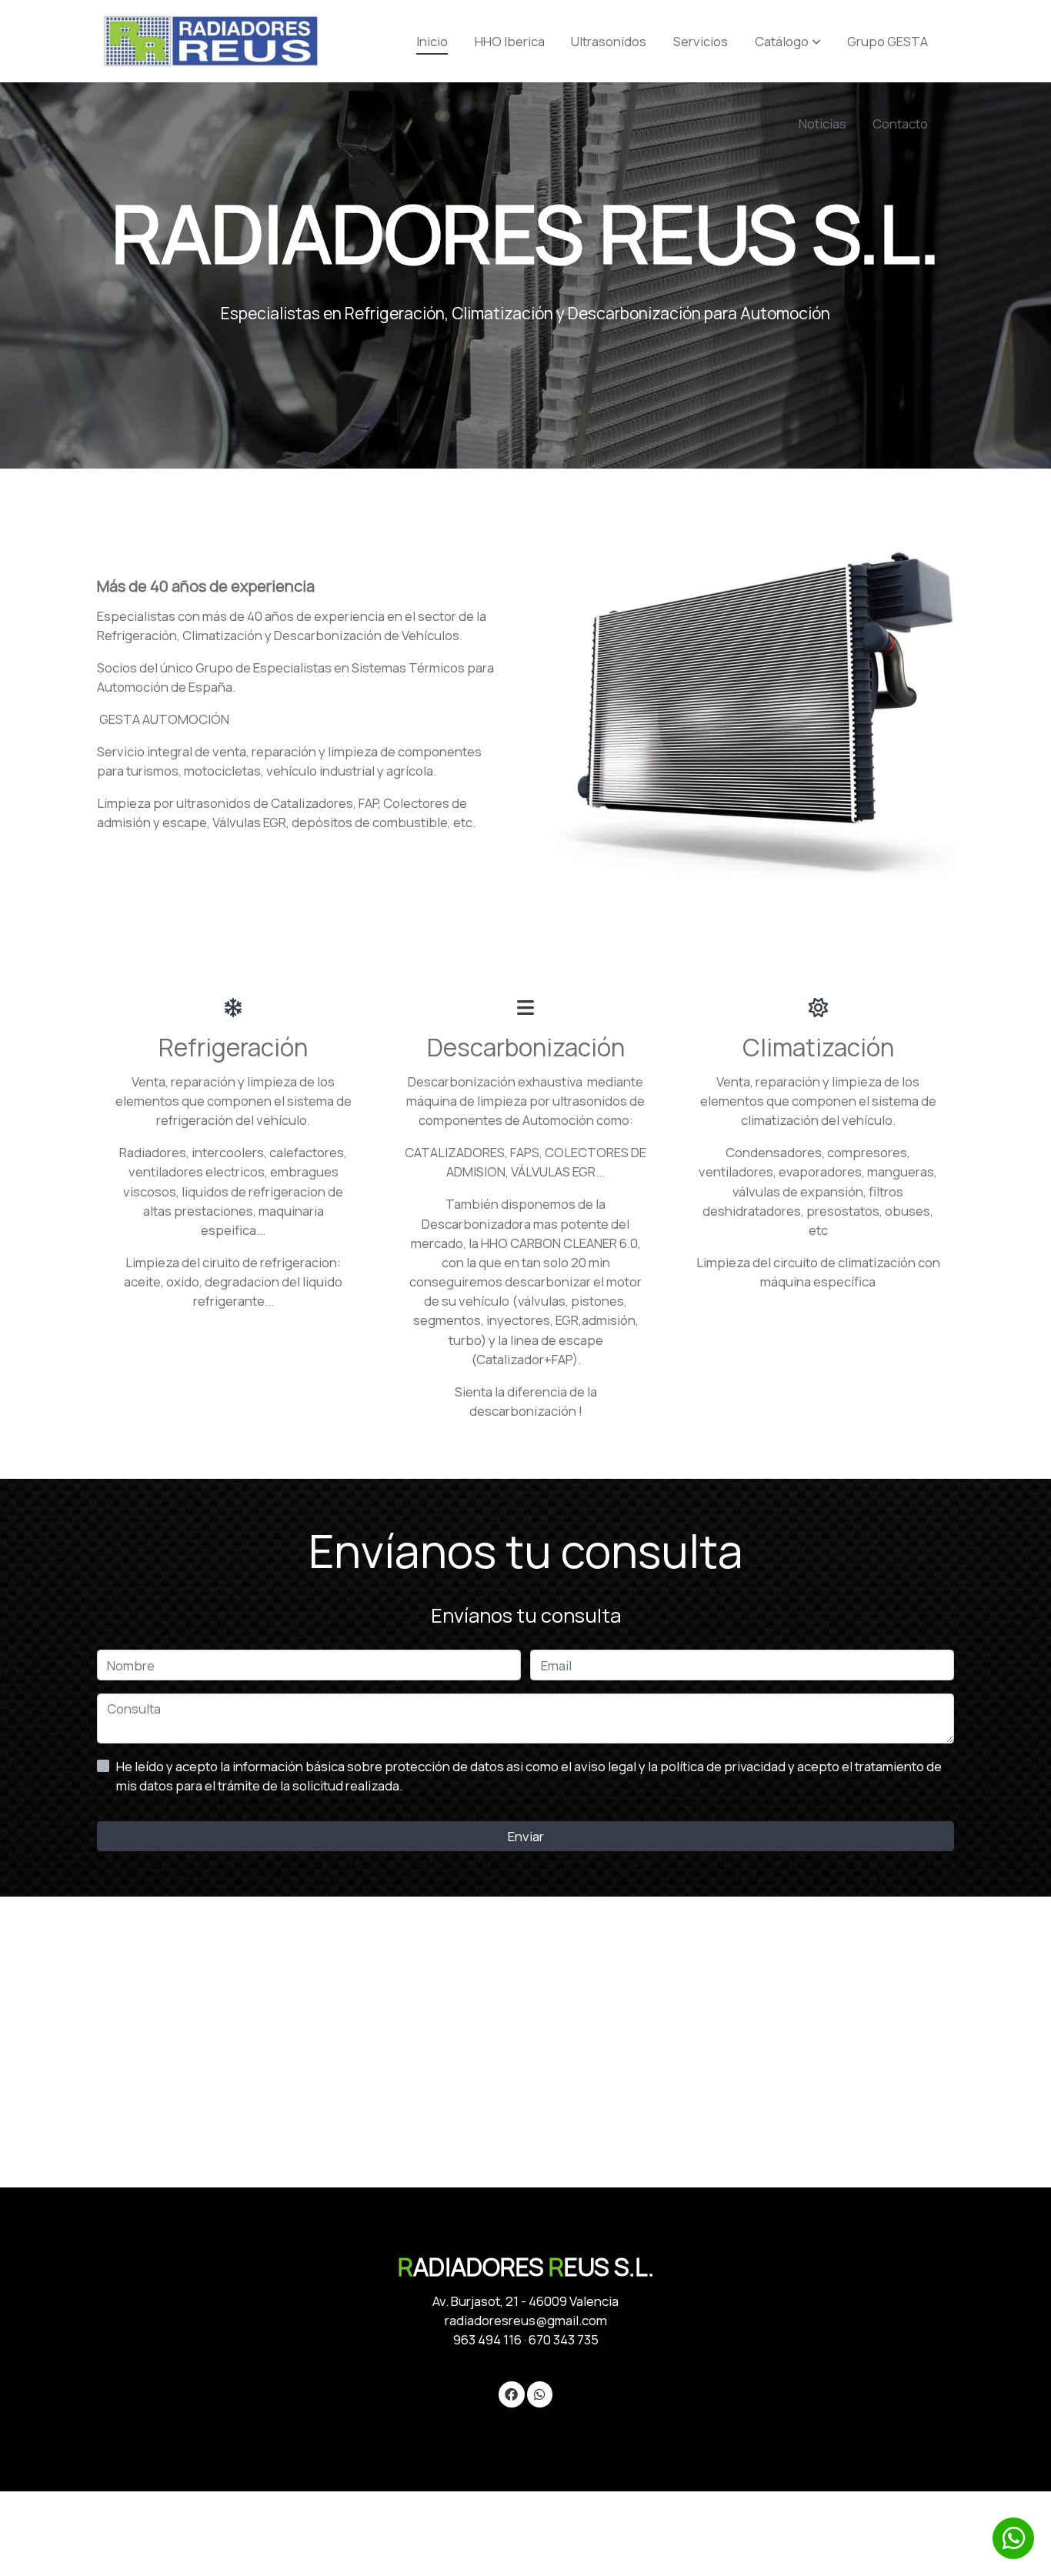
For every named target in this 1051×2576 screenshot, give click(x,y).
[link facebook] (512, 2393)
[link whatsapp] (539, 2393)
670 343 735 (564, 2339)
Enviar (526, 1836)
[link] (211, 41)
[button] (788, 42)
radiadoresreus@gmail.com (526, 2320)
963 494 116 (487, 2339)
